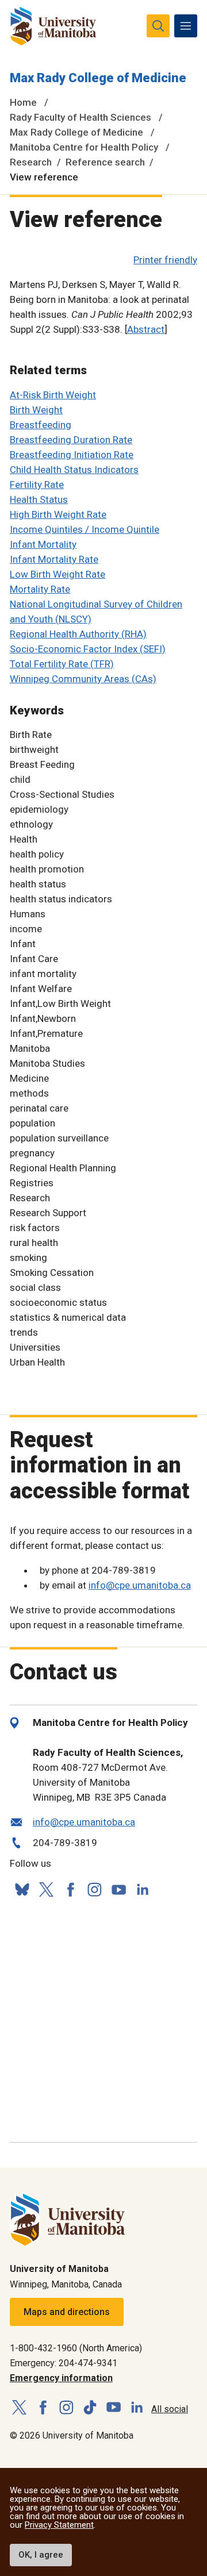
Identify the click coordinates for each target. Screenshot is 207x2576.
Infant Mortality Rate (54, 559)
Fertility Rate (37, 485)
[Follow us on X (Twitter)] (46, 1889)
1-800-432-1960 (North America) (76, 2348)
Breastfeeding (41, 425)
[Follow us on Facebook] (70, 1889)
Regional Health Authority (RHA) (78, 634)
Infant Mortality (43, 544)
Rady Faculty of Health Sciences (80, 117)
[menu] (186, 26)
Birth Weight (36, 410)
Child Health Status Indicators (74, 470)
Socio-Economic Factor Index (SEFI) (88, 649)
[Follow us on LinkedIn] (143, 1888)
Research (31, 162)
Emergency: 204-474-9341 (64, 2363)
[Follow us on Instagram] (94, 1889)
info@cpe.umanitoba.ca (140, 1585)
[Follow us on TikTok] (90, 2408)
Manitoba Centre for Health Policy (84, 147)
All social (170, 2409)
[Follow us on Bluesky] (22, 1889)
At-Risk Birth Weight (53, 395)
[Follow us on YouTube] (118, 1888)
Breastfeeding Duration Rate (71, 440)
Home (23, 102)
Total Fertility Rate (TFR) (62, 664)
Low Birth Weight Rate (57, 574)
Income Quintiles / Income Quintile (85, 529)
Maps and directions (67, 2312)
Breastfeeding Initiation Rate (72, 455)
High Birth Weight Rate (58, 514)
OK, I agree (41, 2555)
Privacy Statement (59, 2525)
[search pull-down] (158, 26)
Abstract (146, 329)
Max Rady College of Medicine (98, 78)
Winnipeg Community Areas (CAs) (83, 679)
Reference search (105, 162)
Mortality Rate (40, 589)
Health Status (39, 499)
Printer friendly (165, 260)
